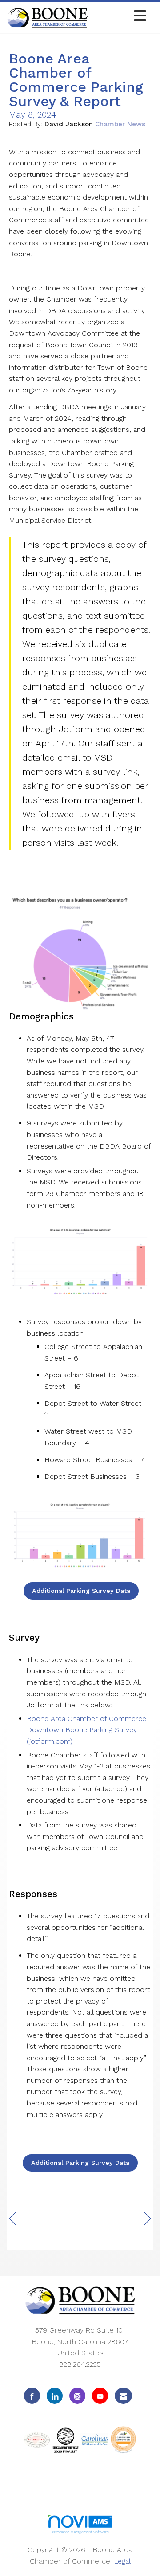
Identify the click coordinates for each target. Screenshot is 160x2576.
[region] (148, 2219)
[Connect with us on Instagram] (77, 2396)
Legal (122, 2561)
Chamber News (120, 124)
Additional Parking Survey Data (81, 1591)
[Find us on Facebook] (32, 2396)
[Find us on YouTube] (100, 2396)
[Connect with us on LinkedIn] (55, 2396)
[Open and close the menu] (120, 16)
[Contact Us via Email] (123, 2396)
